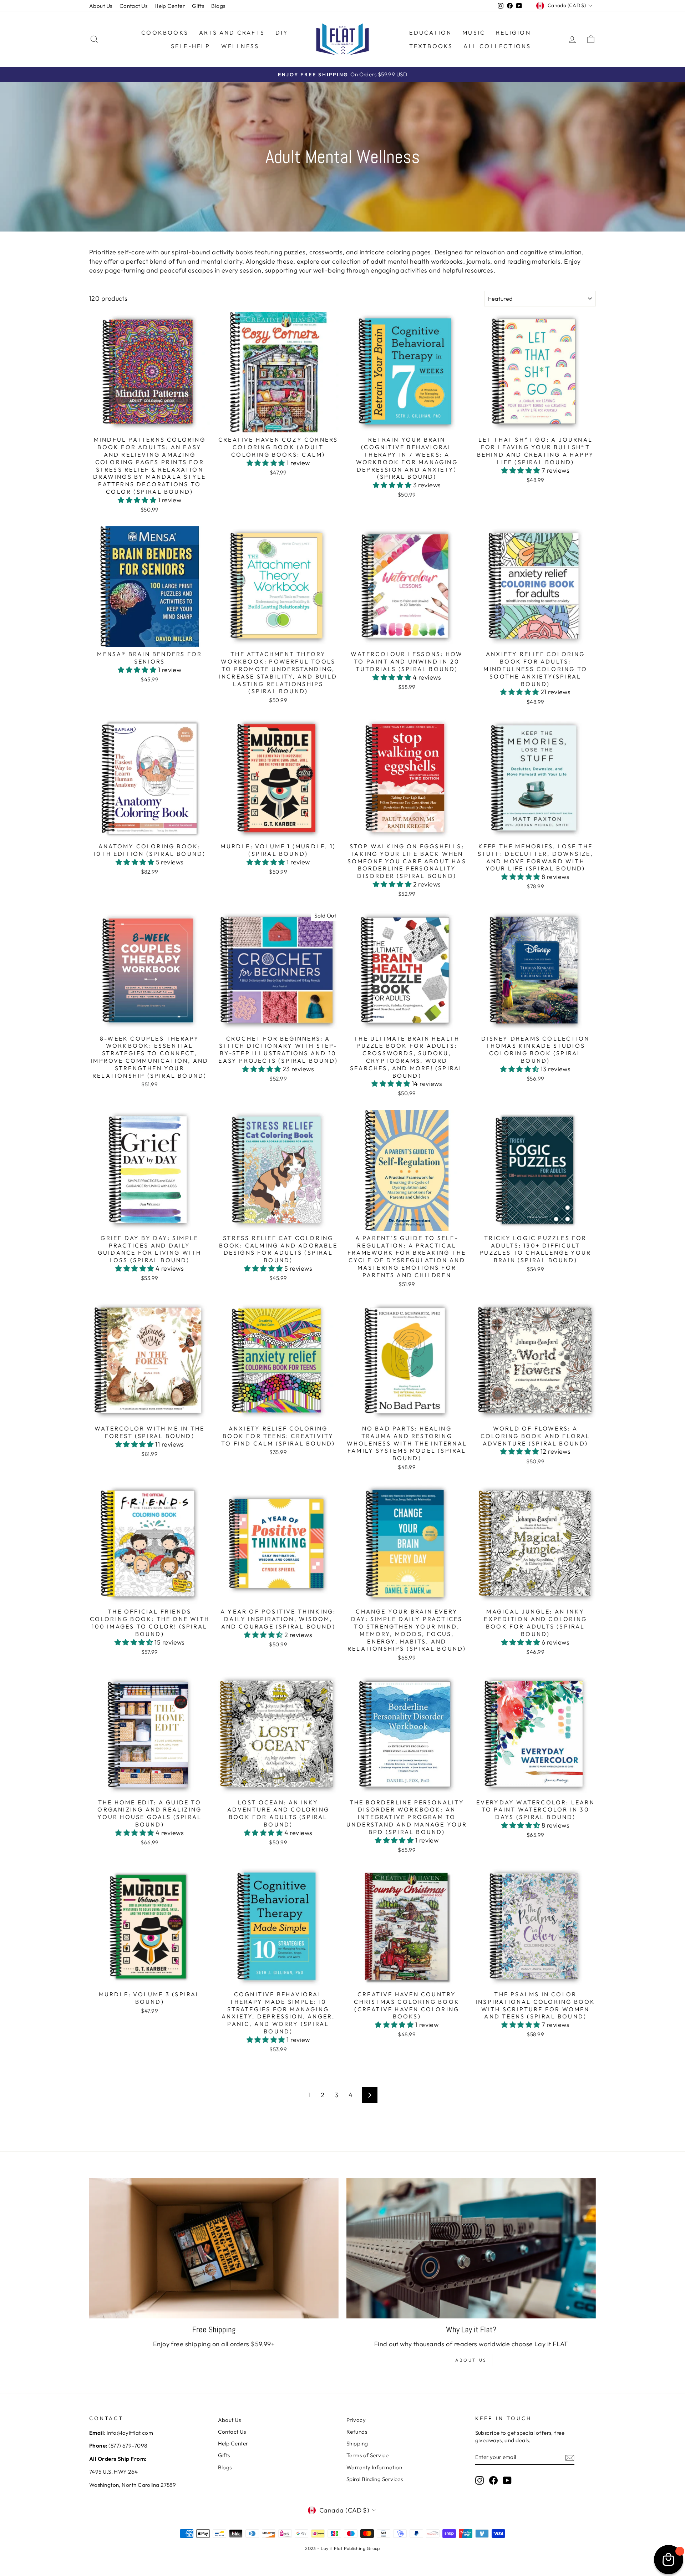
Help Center (170, 6)
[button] (138, 500)
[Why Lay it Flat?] (471, 2248)
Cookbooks (165, 32)
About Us (101, 6)
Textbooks (431, 46)
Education (430, 32)
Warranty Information (374, 2467)
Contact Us (134, 6)
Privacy (356, 2420)
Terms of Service (367, 2455)
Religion (513, 32)
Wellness (240, 46)
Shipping (357, 2443)
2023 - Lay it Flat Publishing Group (342, 2548)
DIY (282, 32)
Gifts (198, 6)
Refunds (357, 2432)
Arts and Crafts (232, 32)
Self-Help (191, 46)
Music (474, 32)
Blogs (218, 6)
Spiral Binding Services (375, 2479)
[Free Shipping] (214, 2248)
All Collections (497, 46)
